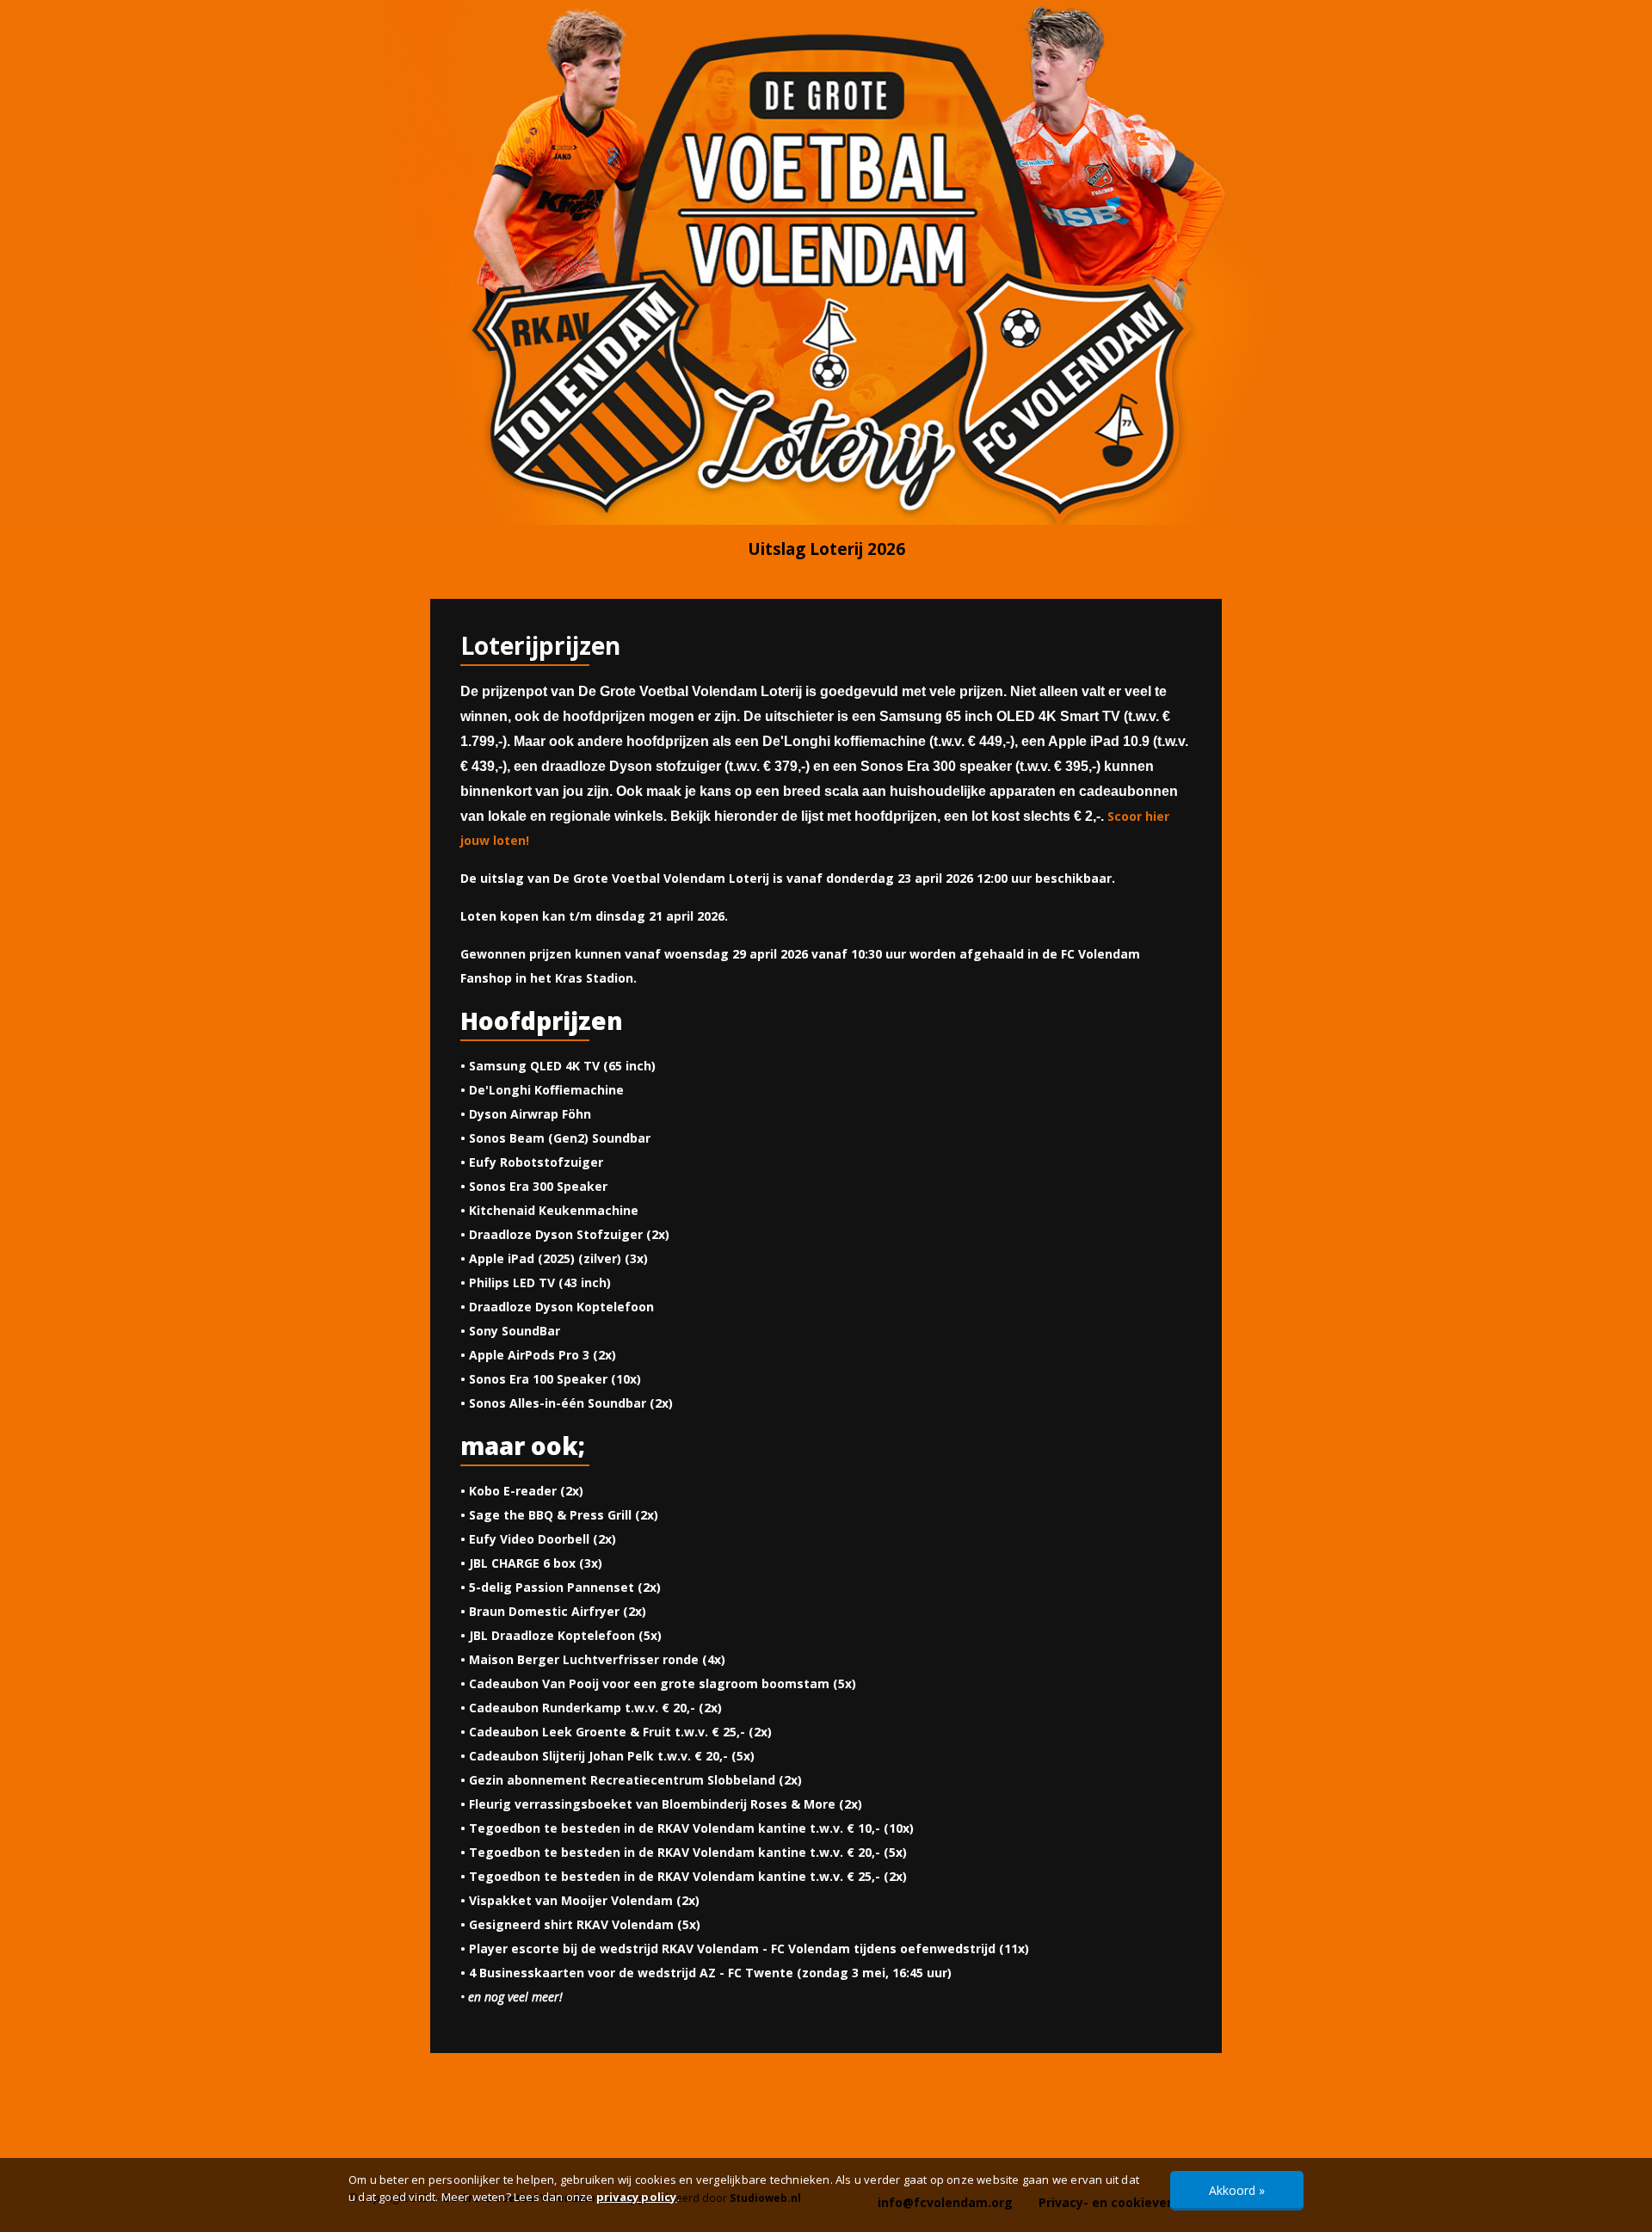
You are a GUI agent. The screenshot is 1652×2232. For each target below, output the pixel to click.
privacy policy (637, 2197)
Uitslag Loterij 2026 (826, 549)
